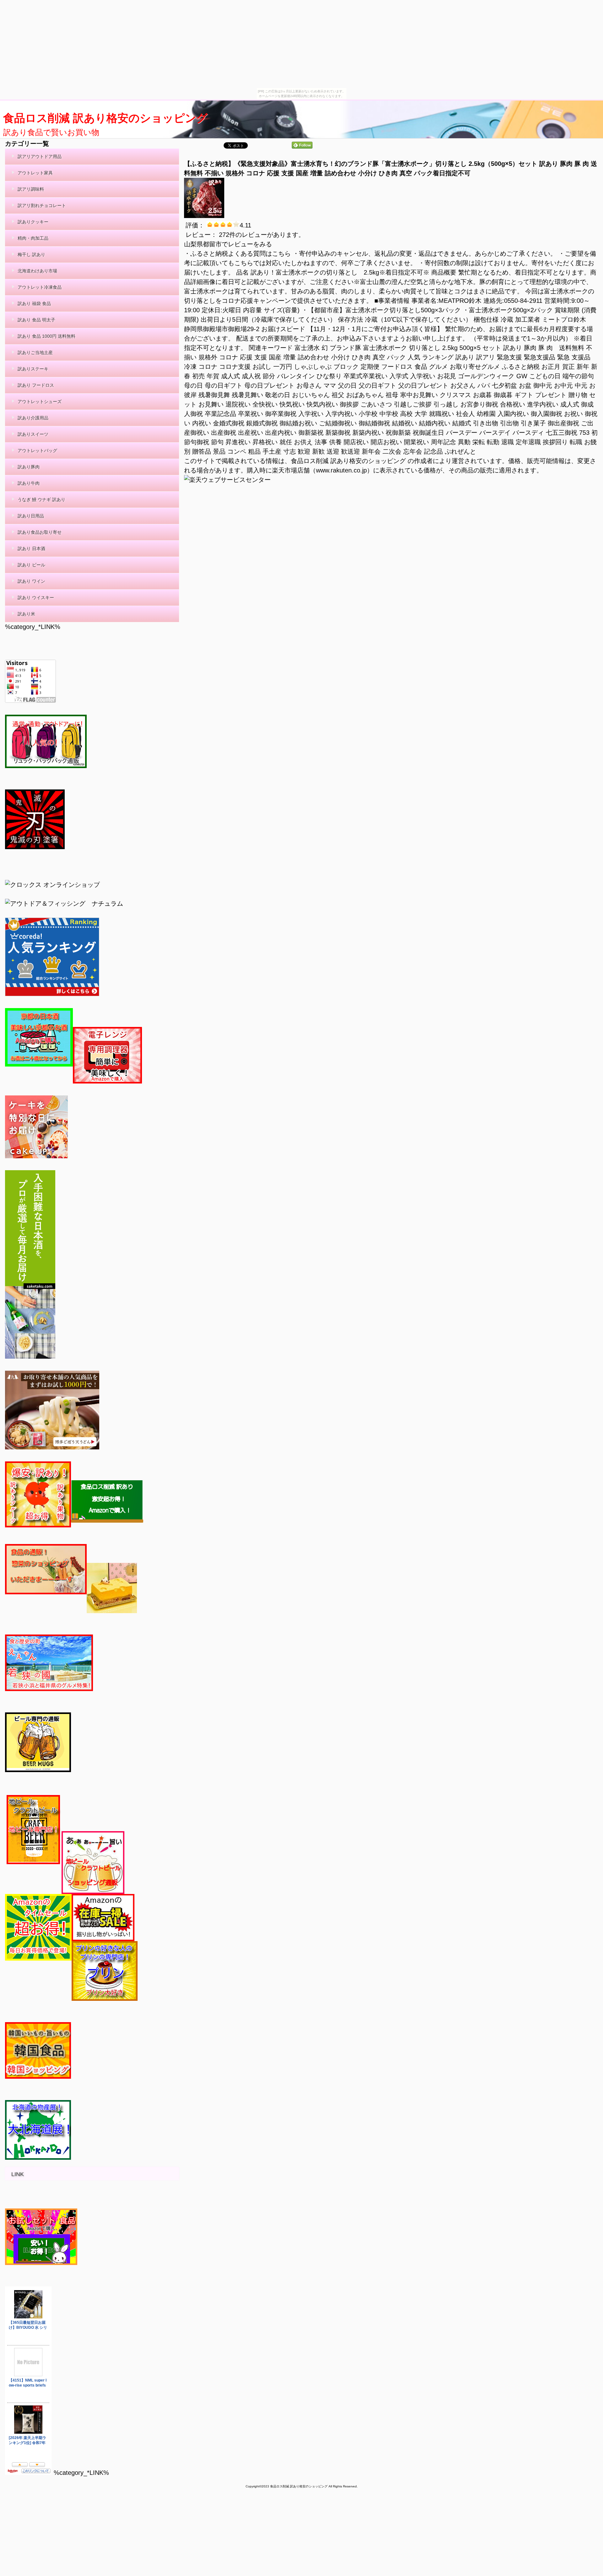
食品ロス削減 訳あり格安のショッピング (105, 118)
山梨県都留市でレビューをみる (228, 244)
